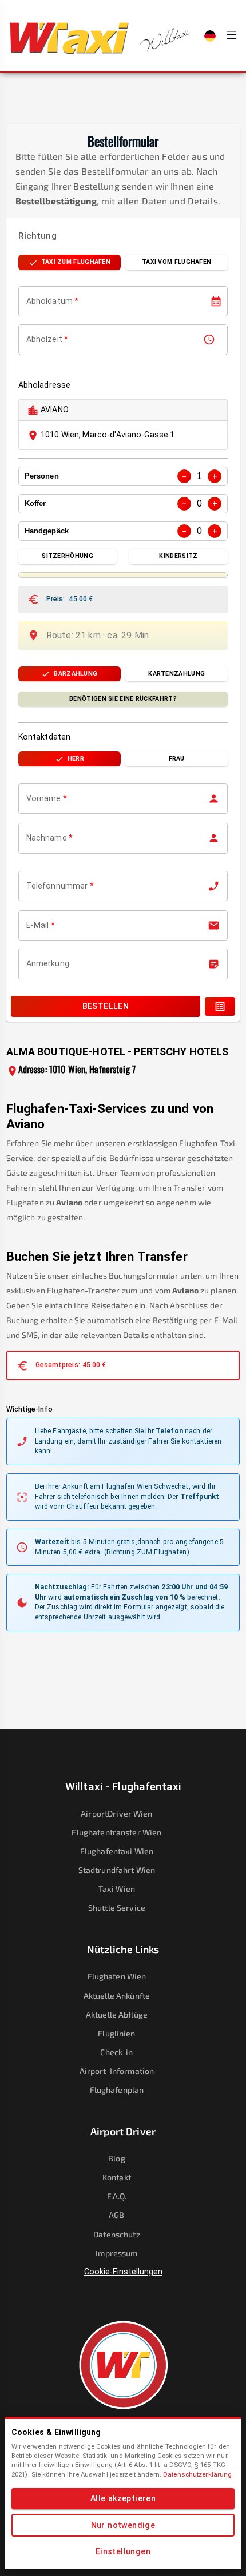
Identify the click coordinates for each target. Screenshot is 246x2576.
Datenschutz (116, 2234)
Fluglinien (116, 2033)
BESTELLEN (106, 1006)
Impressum (116, 2253)
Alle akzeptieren (123, 2498)
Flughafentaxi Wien (117, 1851)
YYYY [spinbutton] (64, 302)
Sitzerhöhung (68, 556)
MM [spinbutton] (45, 302)
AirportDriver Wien (116, 1813)
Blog (117, 2158)
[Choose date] (216, 301)
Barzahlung (76, 674)
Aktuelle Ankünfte (117, 1996)
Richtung (37, 236)
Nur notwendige (123, 2525)
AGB (116, 2215)
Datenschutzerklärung (197, 2474)
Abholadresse (45, 385)
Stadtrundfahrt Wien (117, 1870)
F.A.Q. (117, 2196)
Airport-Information (117, 2071)
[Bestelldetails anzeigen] (220, 1006)
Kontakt (117, 2177)
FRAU (177, 759)
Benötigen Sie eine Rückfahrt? (123, 699)
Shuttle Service (117, 1908)
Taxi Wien (117, 1889)
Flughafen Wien (117, 1976)
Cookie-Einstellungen (123, 2272)
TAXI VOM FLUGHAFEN (176, 262)
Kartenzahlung (176, 674)
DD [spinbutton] (31, 302)
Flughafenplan (117, 2090)
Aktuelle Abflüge (117, 2014)
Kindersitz (178, 556)
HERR (76, 759)
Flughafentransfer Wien (116, 1832)
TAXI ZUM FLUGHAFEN (76, 262)
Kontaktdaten (45, 737)
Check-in (116, 2052)
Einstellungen (123, 2551)
